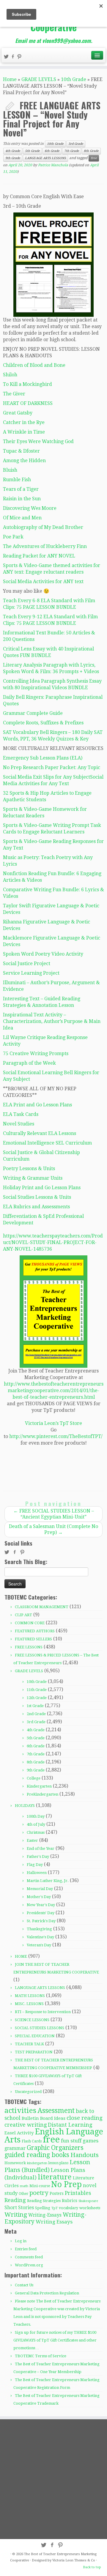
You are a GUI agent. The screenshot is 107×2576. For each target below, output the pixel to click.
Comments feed (29, 2257)
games (91, 2141)
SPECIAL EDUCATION (35, 2036)
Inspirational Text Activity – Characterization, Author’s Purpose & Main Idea (52, 1021)
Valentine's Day (40, 1937)
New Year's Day (41, 1905)
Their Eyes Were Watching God (38, 441)
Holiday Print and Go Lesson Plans (42, 1188)
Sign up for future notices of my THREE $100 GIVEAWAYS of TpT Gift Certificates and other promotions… (55, 2340)
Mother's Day (39, 1897)
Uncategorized (28, 2092)
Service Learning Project (31, 973)
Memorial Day (40, 1889)
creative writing (26, 2125)
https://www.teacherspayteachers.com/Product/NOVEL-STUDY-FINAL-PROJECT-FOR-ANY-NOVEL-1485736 (53, 1242)
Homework (15, 2163)
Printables (78, 2193)
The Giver (14, 394)
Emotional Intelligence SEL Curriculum (47, 1143)
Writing (16, 2215)
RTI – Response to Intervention (43, 2012)
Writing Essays (54, 2222)
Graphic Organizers (55, 2148)
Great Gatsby (18, 413)
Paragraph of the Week (29, 1063)
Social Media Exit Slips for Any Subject (47, 777)
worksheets (90, 2208)
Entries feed (26, 2249)
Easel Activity (19, 2133)
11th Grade (37, 1690)
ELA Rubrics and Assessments (36, 1207)
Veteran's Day (39, 1945)
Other (23, 2194)
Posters (57, 2193)
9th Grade (13, 158)
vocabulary (69, 2208)
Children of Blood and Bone (34, 365)
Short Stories (19, 2208)
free (94, 158)
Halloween (37, 1873)
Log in (21, 2241)
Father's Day (38, 1857)
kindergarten (37, 2163)
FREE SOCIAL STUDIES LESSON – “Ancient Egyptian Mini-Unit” (54, 1514)
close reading (85, 2118)
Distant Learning (70, 2125)
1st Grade (35, 1706)
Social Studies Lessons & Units (37, 1197)
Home (10, 79)
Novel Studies (19, 1124)
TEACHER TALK (29, 2044)
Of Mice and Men (22, 518)
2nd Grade (36, 1714)
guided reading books (37, 2155)
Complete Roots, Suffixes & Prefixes (43, 723)
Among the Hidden (24, 461)
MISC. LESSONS (29, 2004)
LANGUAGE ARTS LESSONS (45, 158)
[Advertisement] (53, 2479)
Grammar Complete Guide (33, 713)
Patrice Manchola (53, 165)
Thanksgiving (39, 1929)
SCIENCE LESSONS (32, 2020)
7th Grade (72, 151)
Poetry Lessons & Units (29, 1169)
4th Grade (13, 151)
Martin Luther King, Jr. (48, 1881)
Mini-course (40, 2186)
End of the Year (41, 1848)
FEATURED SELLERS (33, 1639)
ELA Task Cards (21, 1114)
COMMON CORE (30, 1623)
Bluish (10, 470)
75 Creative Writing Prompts (36, 1053)
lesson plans (58, 2163)
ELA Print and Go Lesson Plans (37, 1105)
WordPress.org (29, 2265)
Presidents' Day (41, 1913)
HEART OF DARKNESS (28, 403)
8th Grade (91, 151)
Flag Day (35, 1865)
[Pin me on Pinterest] (20, 57)
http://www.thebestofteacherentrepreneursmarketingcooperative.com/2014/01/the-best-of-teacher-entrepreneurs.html (54, 1391)
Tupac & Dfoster (21, 451)
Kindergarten (39, 1786)
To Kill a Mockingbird (27, 384)
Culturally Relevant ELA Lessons (40, 1133)
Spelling (43, 2208)
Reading (15, 2200)
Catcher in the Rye (24, 422)
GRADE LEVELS (39, 79)
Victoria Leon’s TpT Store (53, 1423)
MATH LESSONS (30, 1996)
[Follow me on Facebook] (14, 57)
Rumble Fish (17, 480)
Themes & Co (85, 2560)
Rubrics (70, 2201)
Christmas (36, 1832)
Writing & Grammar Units (33, 1178)
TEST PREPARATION (34, 2052)
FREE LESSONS (29, 1647)
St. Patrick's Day (41, 1921)
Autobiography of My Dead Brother (43, 527)
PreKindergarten (43, 1794)
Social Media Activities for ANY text (43, 581)
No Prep (66, 2184)
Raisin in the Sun (22, 499)
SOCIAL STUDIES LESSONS (40, 2028)
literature (55, 2177)
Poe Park (13, 537)
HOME (21, 1956)
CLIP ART (23, 1615)
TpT (55, 2208)
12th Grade (37, 1698)
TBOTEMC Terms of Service (41, 2356)
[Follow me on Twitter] (7, 57)
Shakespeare (88, 2201)
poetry (39, 2193)
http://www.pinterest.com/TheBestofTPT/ (56, 1436)
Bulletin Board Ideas (44, 2118)
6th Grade (52, 151)
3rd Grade (76, 144)
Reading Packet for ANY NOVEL (39, 556)
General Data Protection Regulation (47, 2293)
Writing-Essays (45, 2215)
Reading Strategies (44, 2201)
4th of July (36, 1824)
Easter (32, 1840)
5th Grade (32, 151)
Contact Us (24, 2285)
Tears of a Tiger (21, 489)
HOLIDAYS (25, 1806)
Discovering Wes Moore (30, 508)
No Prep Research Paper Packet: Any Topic (52, 767)
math (24, 2186)
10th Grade (74, 79)
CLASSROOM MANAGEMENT (42, 1607)
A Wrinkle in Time (24, 432)
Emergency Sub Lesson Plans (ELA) (43, 758)
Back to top (92, 2567)
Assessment (56, 2111)
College (34, 1778)
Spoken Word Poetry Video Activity (43, 954)
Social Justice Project (27, 964)
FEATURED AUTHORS (35, 1631)
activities (20, 2111)
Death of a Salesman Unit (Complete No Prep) (53, 1529)
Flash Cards (32, 2141)
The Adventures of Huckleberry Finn (45, 546)
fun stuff (71, 2141)
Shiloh (10, 375)
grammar (15, 2148)
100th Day (36, 1816)
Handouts (85, 2155)
